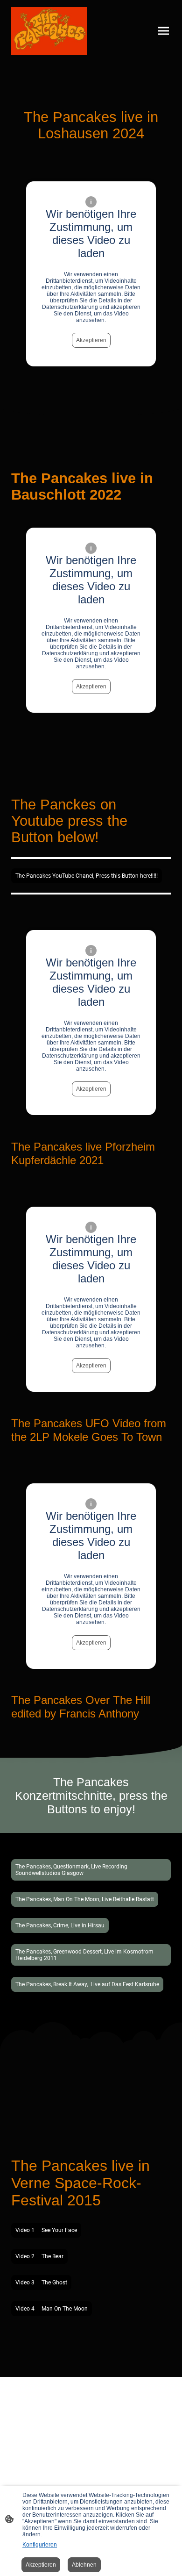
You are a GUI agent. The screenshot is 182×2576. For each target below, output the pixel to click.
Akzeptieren (91, 340)
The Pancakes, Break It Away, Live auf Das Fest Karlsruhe (87, 1984)
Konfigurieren (40, 2545)
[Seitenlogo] (49, 31)
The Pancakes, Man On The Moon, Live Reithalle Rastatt (85, 1899)
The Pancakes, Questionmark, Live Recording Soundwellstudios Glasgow (71, 1870)
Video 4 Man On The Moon (52, 2309)
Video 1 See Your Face (46, 2230)
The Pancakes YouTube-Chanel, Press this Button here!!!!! (87, 876)
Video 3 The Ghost (41, 2283)
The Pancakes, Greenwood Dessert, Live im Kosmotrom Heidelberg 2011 (84, 1955)
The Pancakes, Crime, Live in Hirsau (60, 1925)
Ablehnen (84, 2565)
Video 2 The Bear (39, 2256)
